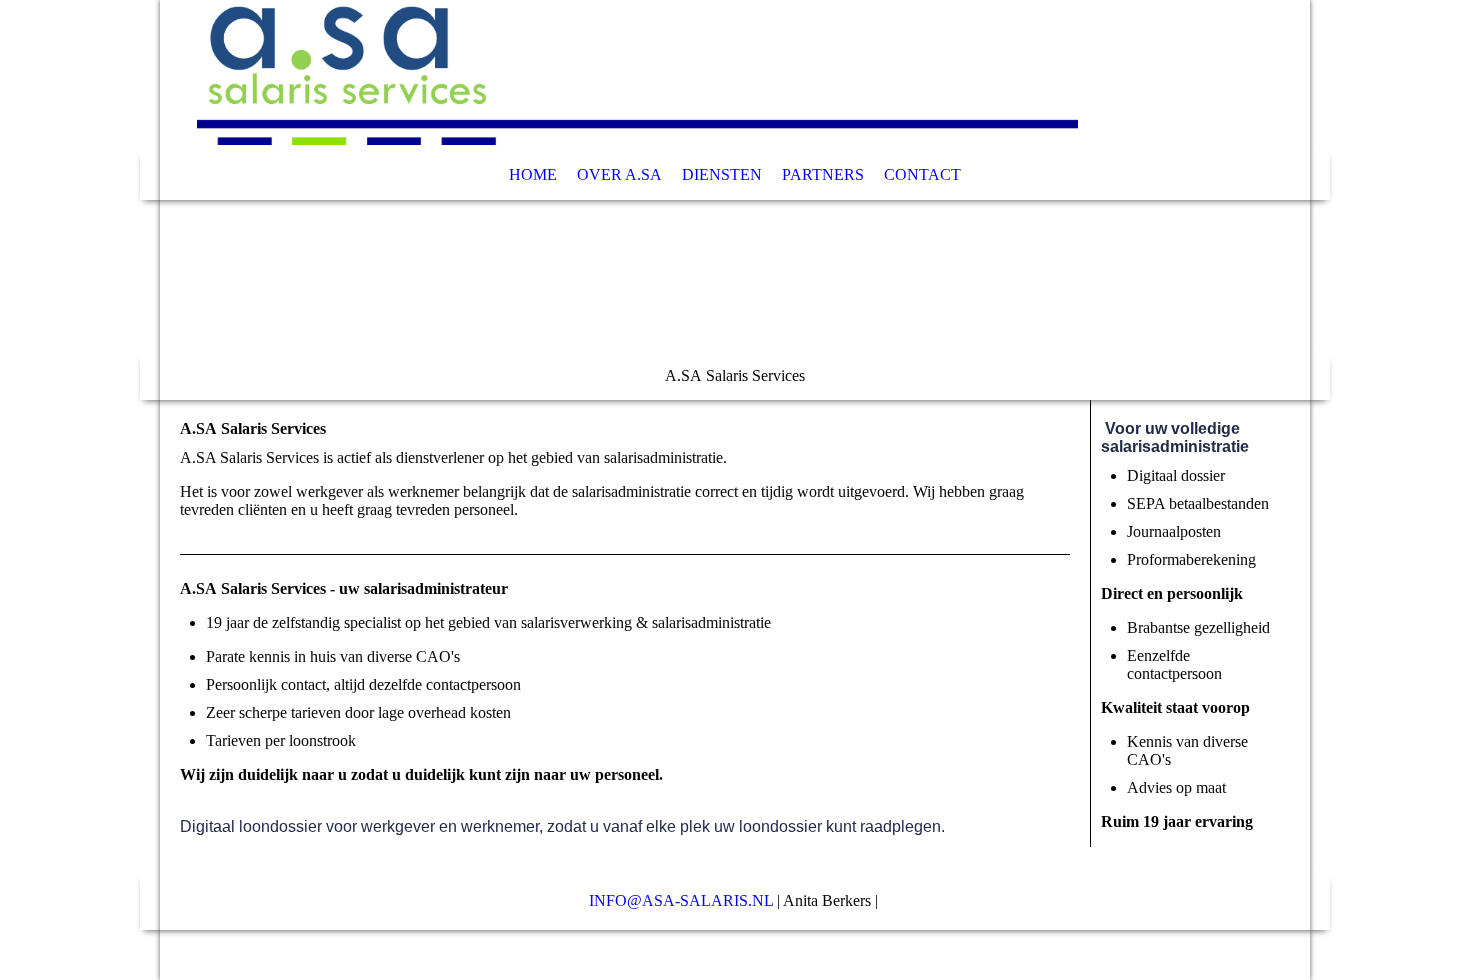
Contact (922, 174)
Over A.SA (619, 174)
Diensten (722, 174)
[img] (735, 200)
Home (533, 174)
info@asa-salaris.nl (681, 900)
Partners (823, 174)
